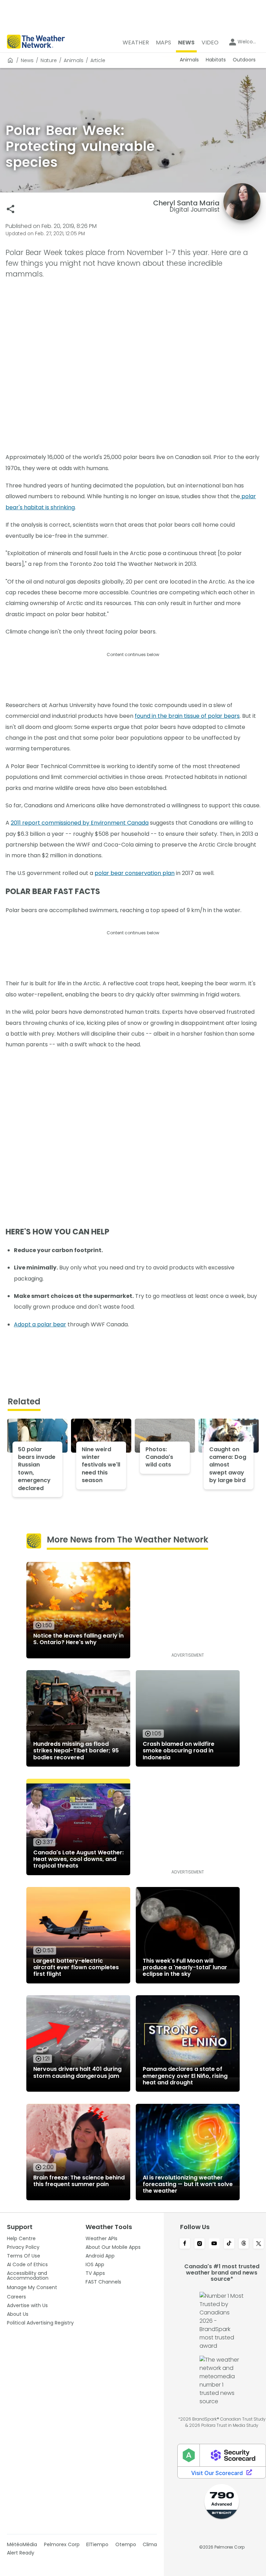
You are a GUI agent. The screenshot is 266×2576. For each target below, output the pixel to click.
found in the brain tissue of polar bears (187, 716)
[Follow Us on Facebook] (185, 2244)
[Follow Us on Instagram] (200, 2244)
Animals (74, 60)
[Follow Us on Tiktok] (229, 2244)
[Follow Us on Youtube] (214, 2244)
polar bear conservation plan (135, 873)
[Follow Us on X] (259, 2244)
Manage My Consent (32, 2287)
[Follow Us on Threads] (244, 2244)
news (27, 60)
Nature (49, 60)
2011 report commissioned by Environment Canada (80, 823)
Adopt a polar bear (40, 1324)
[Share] (11, 209)
